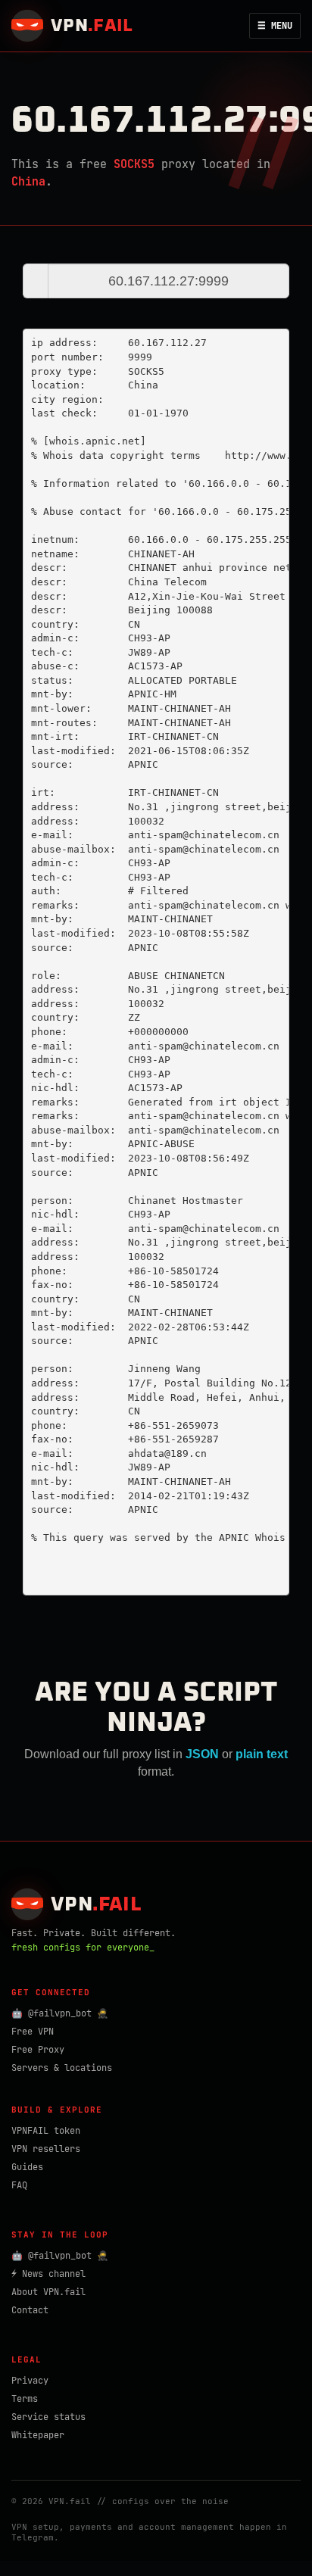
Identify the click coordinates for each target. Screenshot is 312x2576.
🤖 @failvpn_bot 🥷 (60, 2013)
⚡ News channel (48, 2274)
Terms (25, 2399)
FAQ (19, 2185)
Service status (48, 2417)
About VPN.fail (48, 2292)
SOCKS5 (134, 164)
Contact (30, 2310)
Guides (27, 2167)
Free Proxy (38, 2050)
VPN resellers (46, 2149)
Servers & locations (62, 2068)
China (28, 182)
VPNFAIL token (46, 2131)
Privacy (30, 2381)
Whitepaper (38, 2435)
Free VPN (33, 2032)
